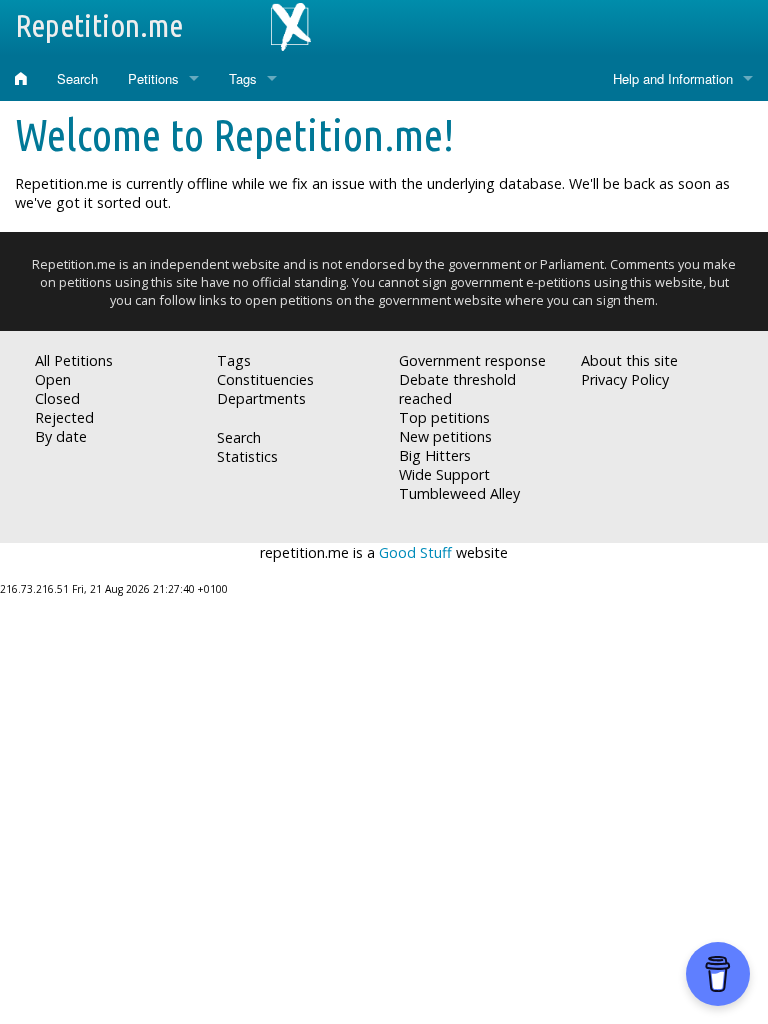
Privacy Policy (625, 379)
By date (61, 436)
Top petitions (444, 417)
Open (53, 379)
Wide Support (444, 474)
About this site (629, 360)
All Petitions (74, 360)
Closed (57, 398)
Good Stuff (415, 552)
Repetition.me (99, 25)
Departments (261, 398)
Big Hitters (435, 455)
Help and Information (673, 78)
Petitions (153, 78)
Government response (472, 360)
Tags (243, 78)
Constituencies (265, 379)
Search (77, 78)
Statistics (247, 456)
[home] (21, 78)
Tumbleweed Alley (459, 493)
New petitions (445, 436)
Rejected (64, 417)
